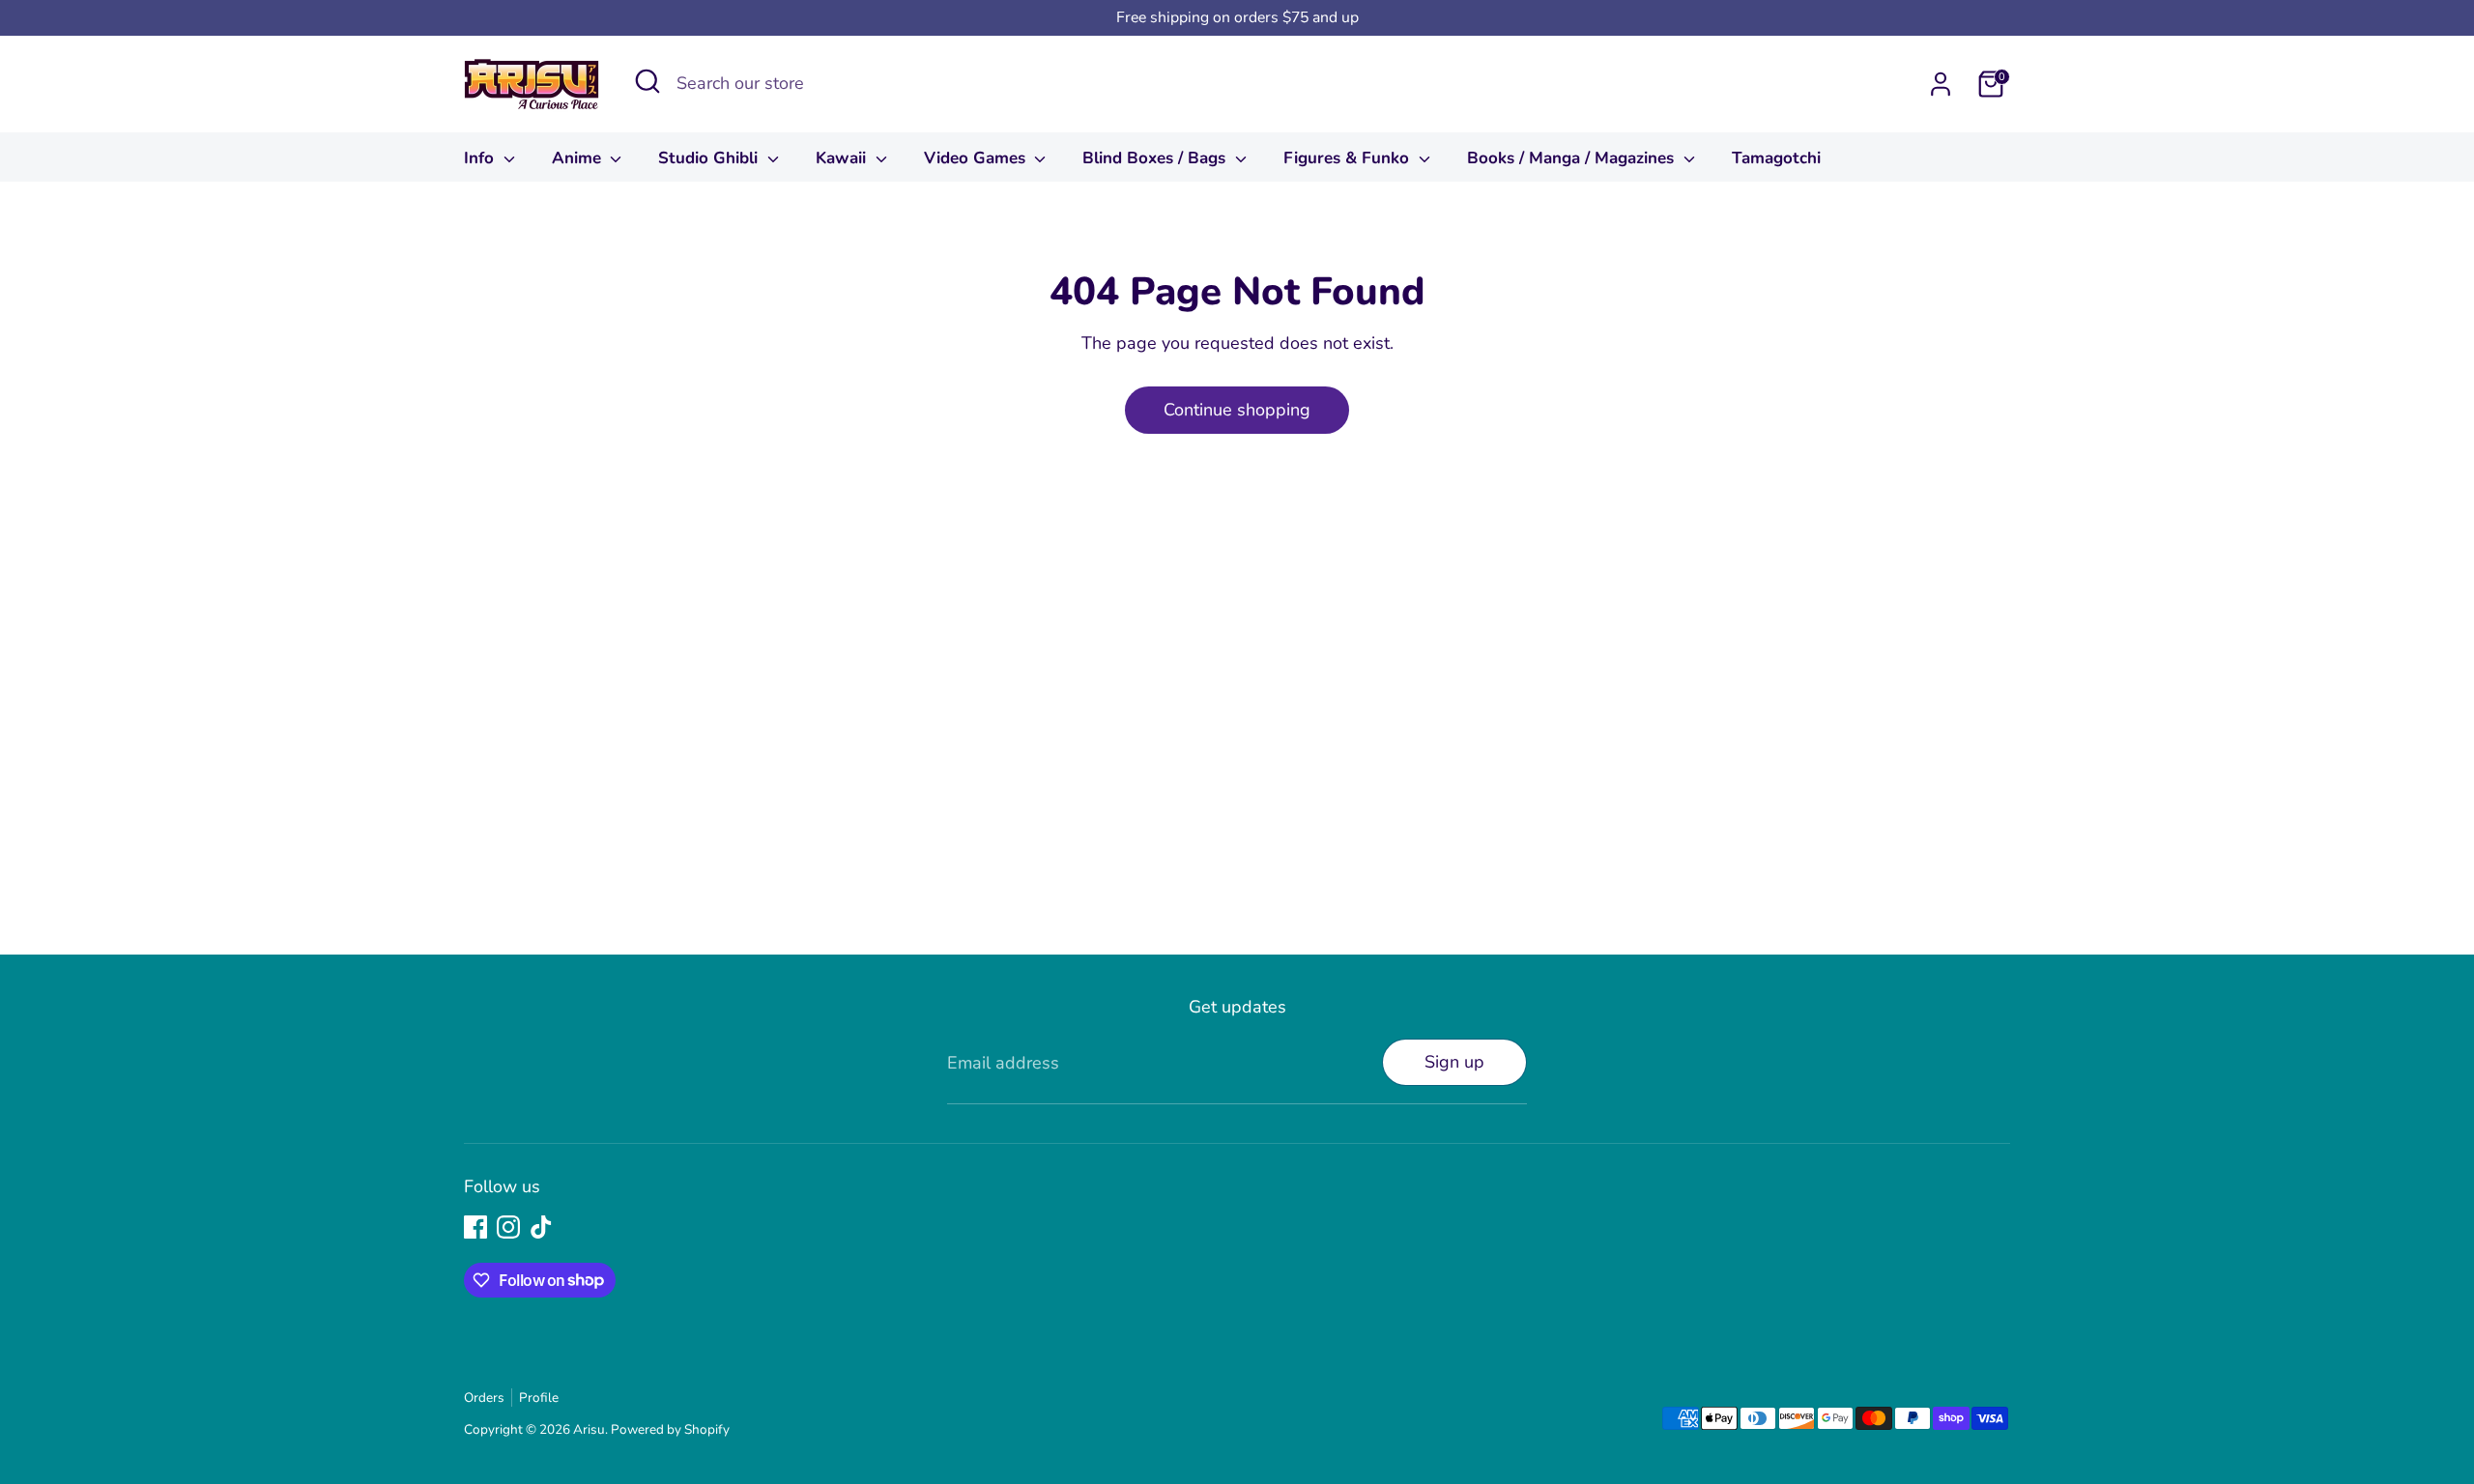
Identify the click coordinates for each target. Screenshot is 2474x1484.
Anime (579, 158)
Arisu (589, 1429)
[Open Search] (647, 81)
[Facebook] (475, 1227)
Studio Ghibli (710, 158)
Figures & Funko (1349, 158)
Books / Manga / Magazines (1573, 158)
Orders (484, 1398)
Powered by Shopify (670, 1429)
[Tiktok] (541, 1227)
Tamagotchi (1776, 158)
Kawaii (843, 158)
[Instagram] (508, 1227)
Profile (539, 1398)
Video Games (977, 158)
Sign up (1454, 1062)
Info (481, 158)
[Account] (1941, 84)
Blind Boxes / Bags (1156, 158)
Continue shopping (1237, 410)
